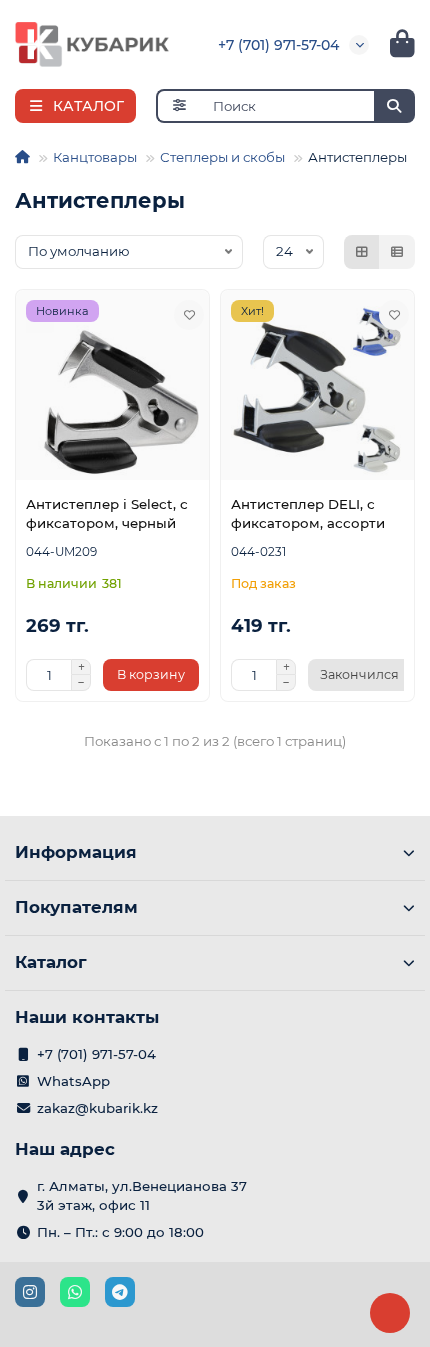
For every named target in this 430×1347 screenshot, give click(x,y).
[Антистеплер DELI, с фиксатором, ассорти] (317, 390)
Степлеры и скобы (222, 157)
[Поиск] (394, 106)
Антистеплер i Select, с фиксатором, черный (107, 513)
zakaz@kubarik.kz (97, 1108)
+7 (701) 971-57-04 (278, 45)
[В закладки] (189, 315)
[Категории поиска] (178, 106)
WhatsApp (73, 1081)
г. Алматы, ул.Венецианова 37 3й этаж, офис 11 (142, 1195)
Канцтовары (95, 157)
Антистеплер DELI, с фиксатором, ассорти (308, 513)
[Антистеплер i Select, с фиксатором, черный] (112, 390)
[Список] (397, 252)
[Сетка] (362, 252)
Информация (76, 852)
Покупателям (76, 907)
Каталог (51, 962)
